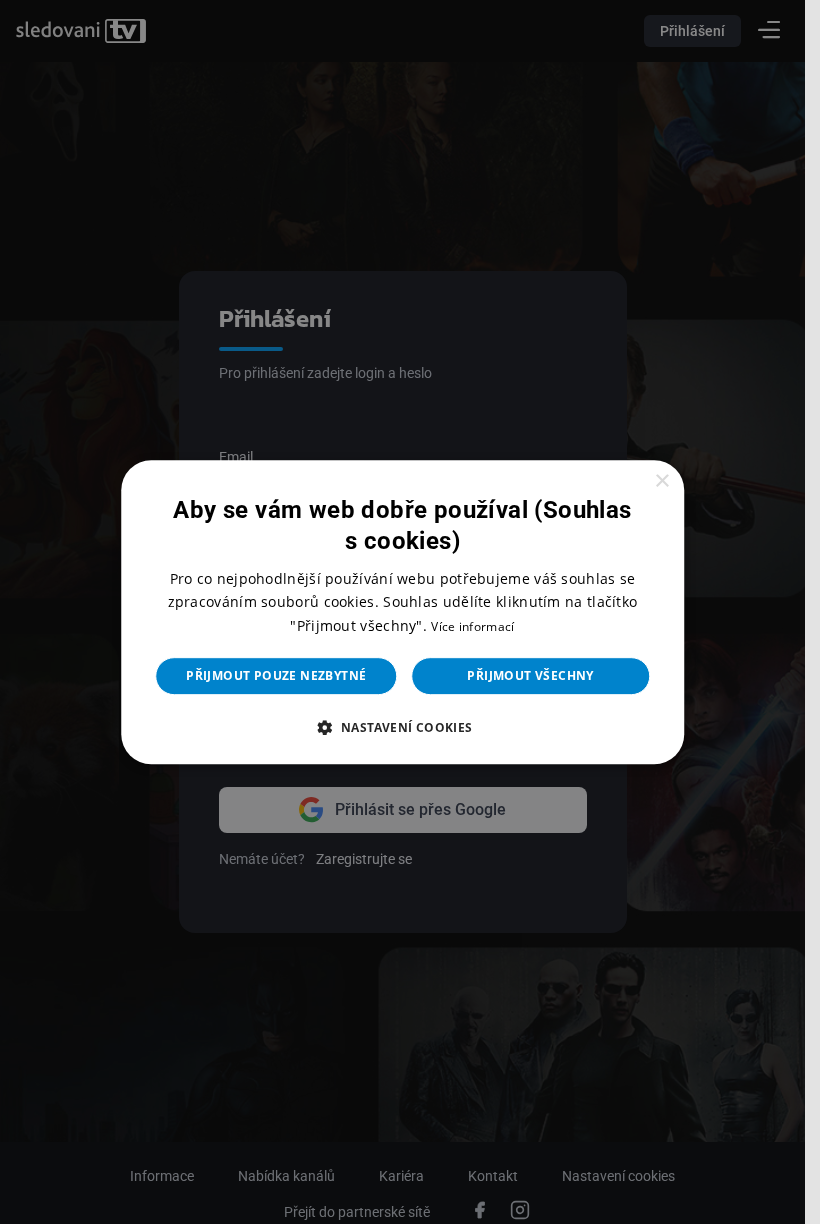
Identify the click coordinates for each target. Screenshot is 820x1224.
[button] (402, 727)
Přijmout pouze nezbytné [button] (276, 675)
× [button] (661, 481)
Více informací (472, 626)
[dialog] (403, 612)
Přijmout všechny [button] (530, 675)
